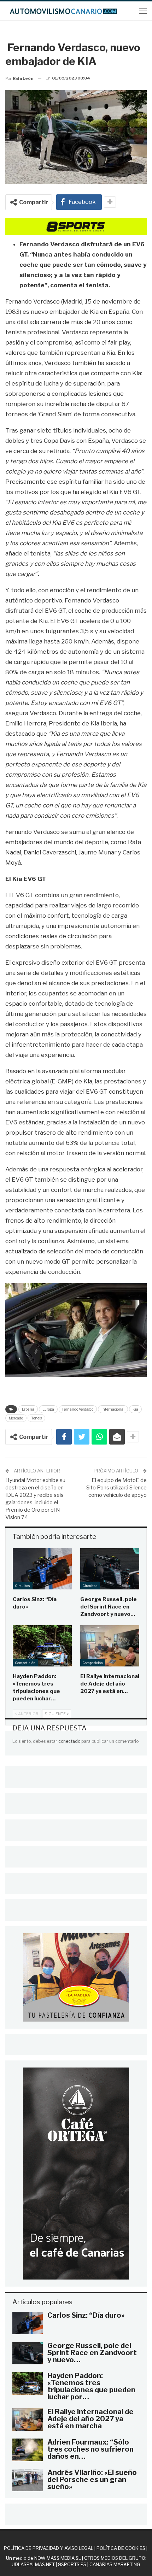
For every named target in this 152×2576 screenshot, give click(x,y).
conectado (69, 1741)
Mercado (16, 1418)
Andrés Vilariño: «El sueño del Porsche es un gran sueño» (92, 2480)
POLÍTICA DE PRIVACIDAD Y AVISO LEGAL (49, 2548)
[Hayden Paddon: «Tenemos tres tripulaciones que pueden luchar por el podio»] (42, 1646)
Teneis (36, 1418)
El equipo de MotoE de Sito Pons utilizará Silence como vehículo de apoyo (116, 1488)
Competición (25, 1663)
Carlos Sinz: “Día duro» (86, 2315)
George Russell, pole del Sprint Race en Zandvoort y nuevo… (92, 2353)
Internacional (113, 1409)
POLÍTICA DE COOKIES (121, 2548)
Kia (135, 1409)
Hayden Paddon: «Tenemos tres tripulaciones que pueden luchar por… (91, 2386)
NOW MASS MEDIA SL (58, 2558)
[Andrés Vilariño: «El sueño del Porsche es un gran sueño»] (28, 2480)
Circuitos (23, 1586)
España (28, 1409)
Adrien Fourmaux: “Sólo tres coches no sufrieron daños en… (90, 2449)
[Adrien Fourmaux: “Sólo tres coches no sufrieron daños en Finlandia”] (28, 2450)
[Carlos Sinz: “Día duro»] (42, 1569)
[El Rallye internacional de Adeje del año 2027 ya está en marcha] (110, 1646)
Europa (48, 1409)
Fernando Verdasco (78, 1409)
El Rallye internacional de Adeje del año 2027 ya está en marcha (90, 2419)
